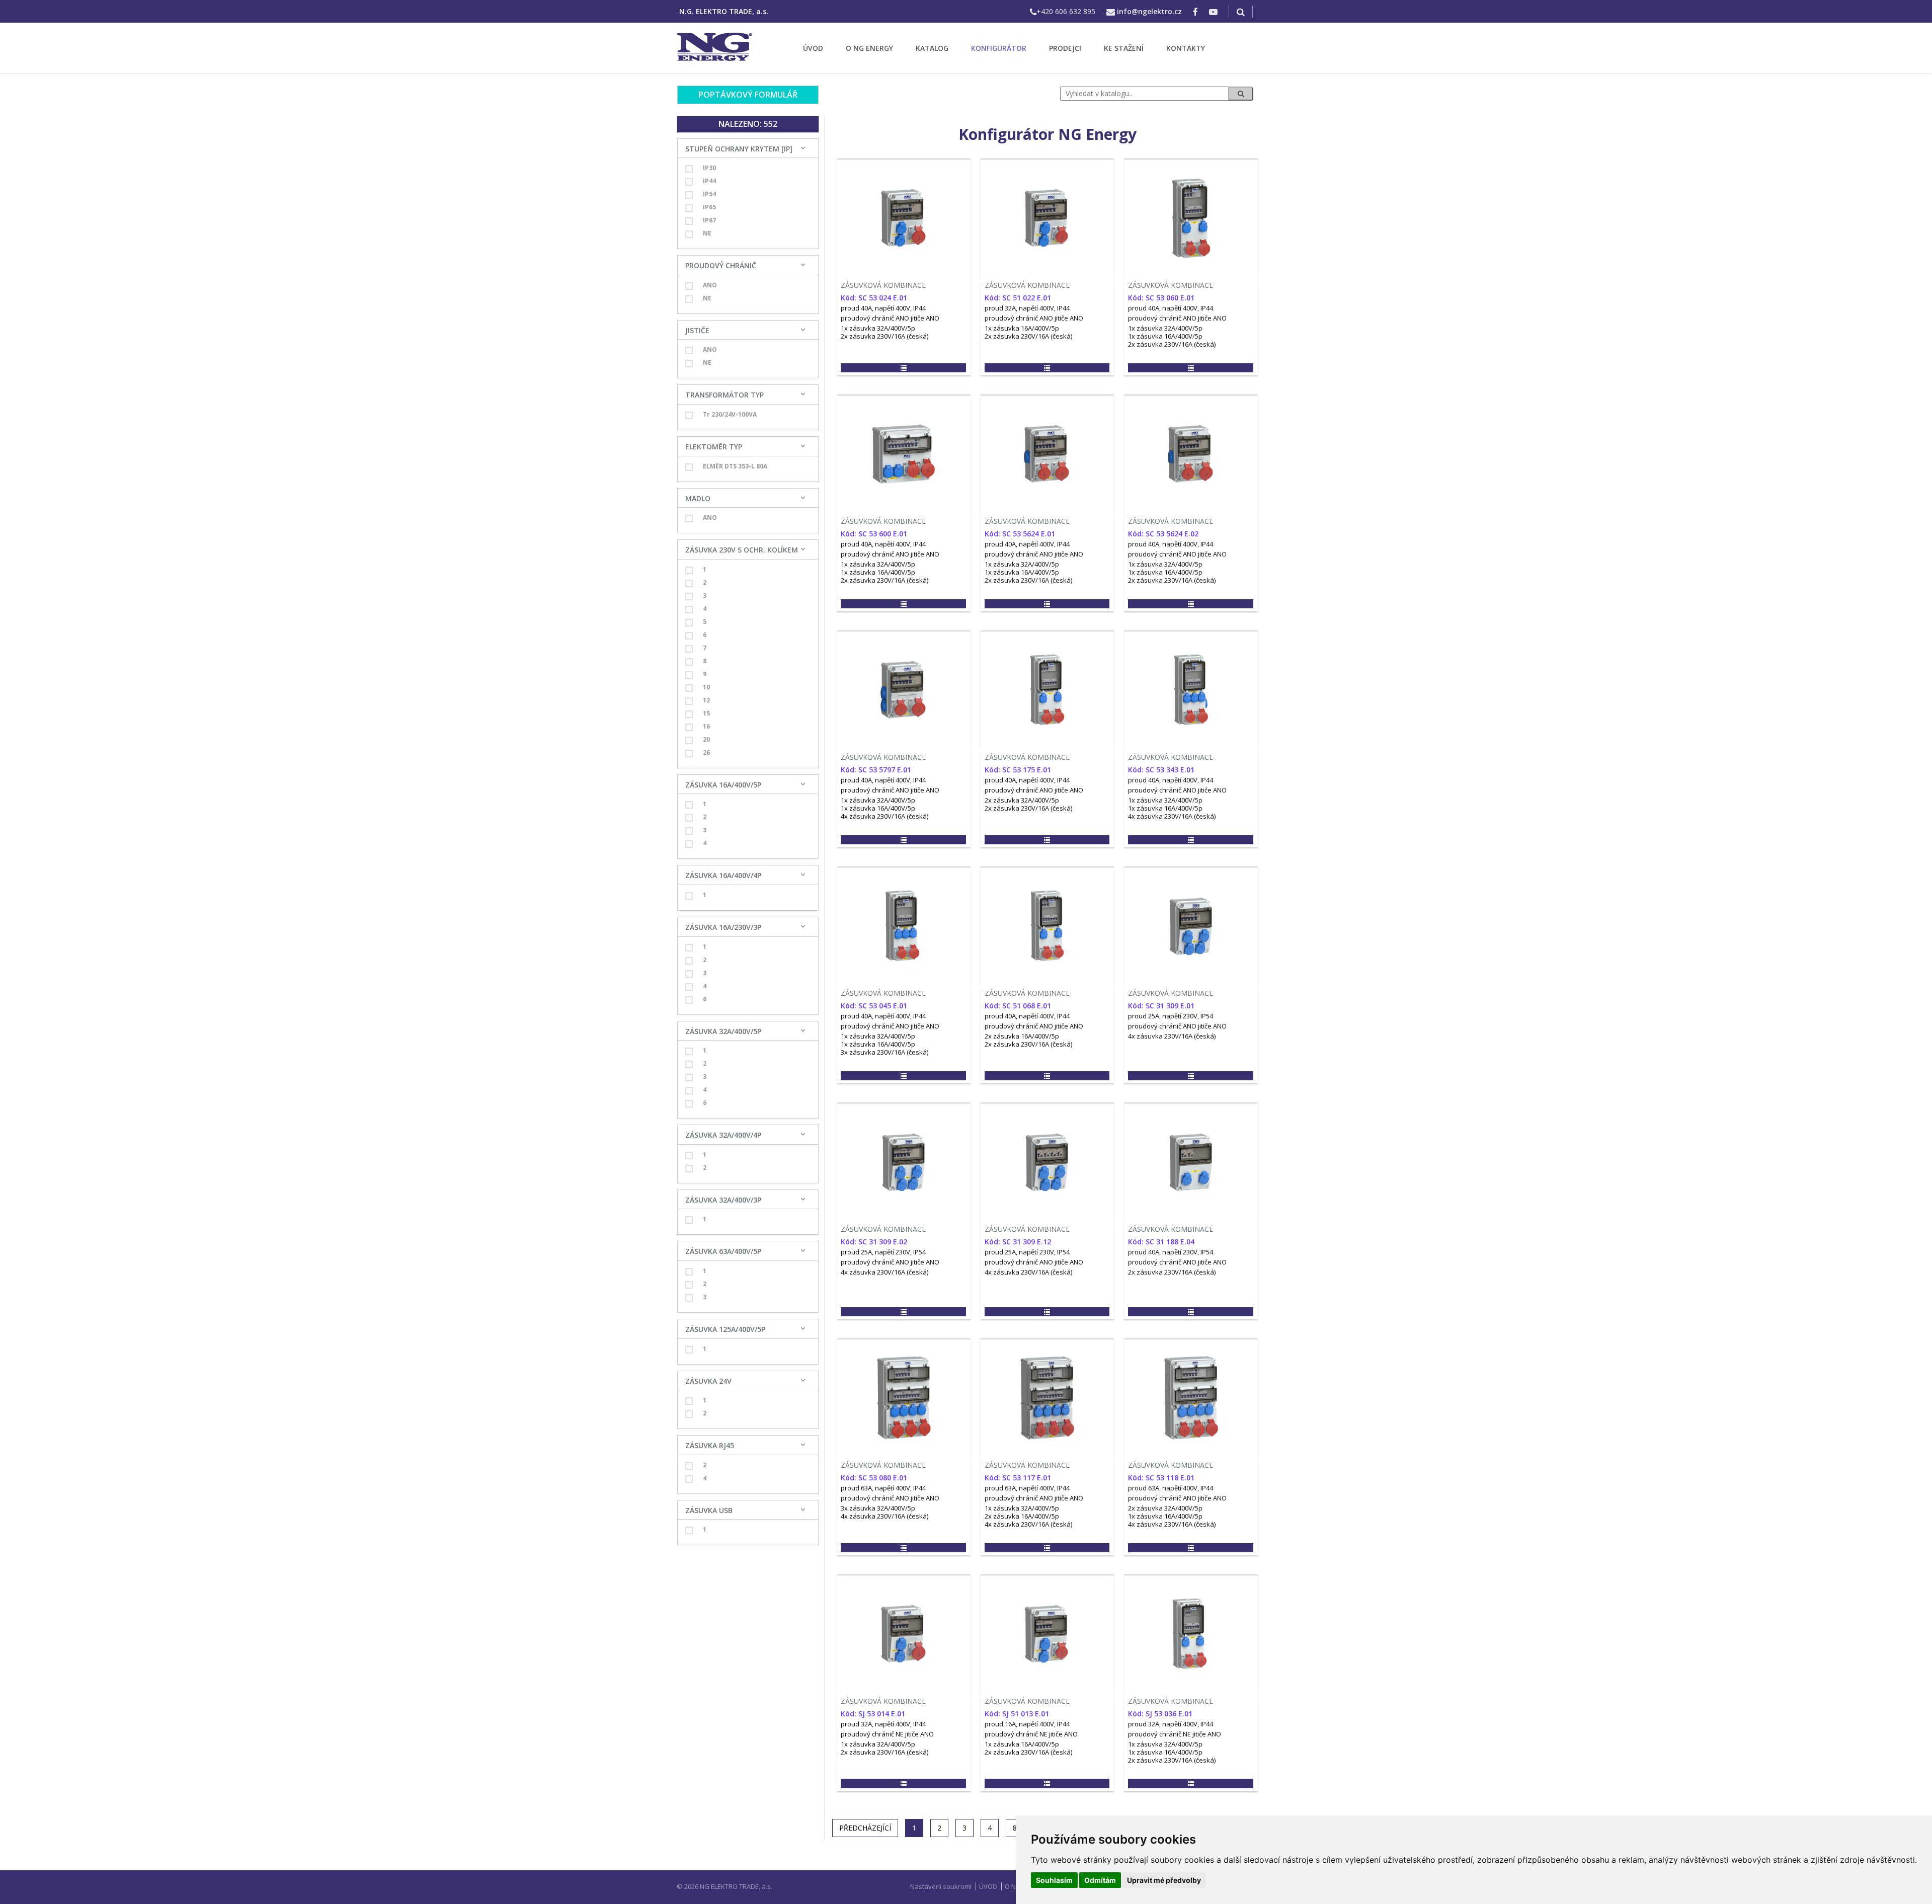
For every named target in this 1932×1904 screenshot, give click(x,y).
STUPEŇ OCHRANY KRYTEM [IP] (739, 149)
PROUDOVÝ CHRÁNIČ (721, 265)
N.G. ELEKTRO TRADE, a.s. (724, 11)
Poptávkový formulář (748, 95)
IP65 (709, 207)
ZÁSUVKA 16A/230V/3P (723, 927)
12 (706, 700)
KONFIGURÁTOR (999, 48)
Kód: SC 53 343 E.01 (1161, 770)
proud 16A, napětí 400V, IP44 (1027, 1724)
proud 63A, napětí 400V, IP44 (883, 1488)
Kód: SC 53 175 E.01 (1018, 770)
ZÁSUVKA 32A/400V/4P (723, 1135)
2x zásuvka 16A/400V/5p (1022, 1036)
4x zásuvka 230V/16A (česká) (884, 816)
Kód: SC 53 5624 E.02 (1163, 534)
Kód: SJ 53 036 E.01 (1160, 1714)
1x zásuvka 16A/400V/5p (1022, 328)
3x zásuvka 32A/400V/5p (878, 1508)
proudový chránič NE (872, 1734)
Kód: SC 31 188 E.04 (1161, 1242)
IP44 (709, 181)
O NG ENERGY (869, 48)
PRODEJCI (1065, 48)
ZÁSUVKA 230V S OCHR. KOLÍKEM (742, 550)
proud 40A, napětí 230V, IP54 (1171, 1252)
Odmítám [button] (1100, 1880)
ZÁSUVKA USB (709, 1510)
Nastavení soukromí (941, 1886)
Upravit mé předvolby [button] (1164, 1880)
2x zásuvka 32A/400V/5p (1022, 800)
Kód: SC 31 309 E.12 (1018, 1242)
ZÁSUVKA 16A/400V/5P (723, 785)
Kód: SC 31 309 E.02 (874, 1242)
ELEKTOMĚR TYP (714, 447)
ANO (710, 285)
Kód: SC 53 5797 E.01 (876, 770)
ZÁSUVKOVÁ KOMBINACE (883, 285)
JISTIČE (697, 330)
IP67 (709, 220)
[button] (903, 368)
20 (706, 739)
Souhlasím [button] (1054, 1880)
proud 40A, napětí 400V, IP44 (883, 308)
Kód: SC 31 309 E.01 (1161, 1006)
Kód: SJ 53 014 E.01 (873, 1714)
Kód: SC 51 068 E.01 (1018, 1006)
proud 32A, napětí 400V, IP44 (1027, 308)
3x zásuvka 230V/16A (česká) (884, 1052)
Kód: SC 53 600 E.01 (874, 534)
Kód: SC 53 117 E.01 (1018, 1478)
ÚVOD (813, 48)
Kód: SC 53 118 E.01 (1161, 1478)
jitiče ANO (925, 318)
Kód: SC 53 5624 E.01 (1020, 534)
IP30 (709, 168)
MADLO (698, 498)
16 (706, 726)
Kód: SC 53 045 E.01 (874, 1006)
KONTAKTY (1186, 48)
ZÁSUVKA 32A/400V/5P (723, 1031)
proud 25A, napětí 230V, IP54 (1171, 1016)
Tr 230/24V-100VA (730, 414)
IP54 (709, 194)
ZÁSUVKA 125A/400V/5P (725, 1329)
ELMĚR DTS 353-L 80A (735, 466)
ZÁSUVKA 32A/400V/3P (723, 1200)
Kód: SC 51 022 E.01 (1018, 298)
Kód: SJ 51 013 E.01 (1017, 1714)
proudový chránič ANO (875, 318)
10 (706, 687)
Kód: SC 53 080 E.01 (874, 1478)
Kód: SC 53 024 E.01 (874, 298)
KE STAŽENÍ (1124, 48)
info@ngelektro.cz (1149, 11)
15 (706, 713)
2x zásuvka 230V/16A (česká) (884, 336)
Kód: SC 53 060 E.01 (1161, 298)
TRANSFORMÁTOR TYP (725, 395)
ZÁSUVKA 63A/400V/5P (723, 1251)
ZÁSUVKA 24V (708, 1381)
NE (707, 233)
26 (706, 752)
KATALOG (932, 48)
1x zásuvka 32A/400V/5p (878, 328)
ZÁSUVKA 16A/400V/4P (723, 875)
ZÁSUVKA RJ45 (710, 1445)
